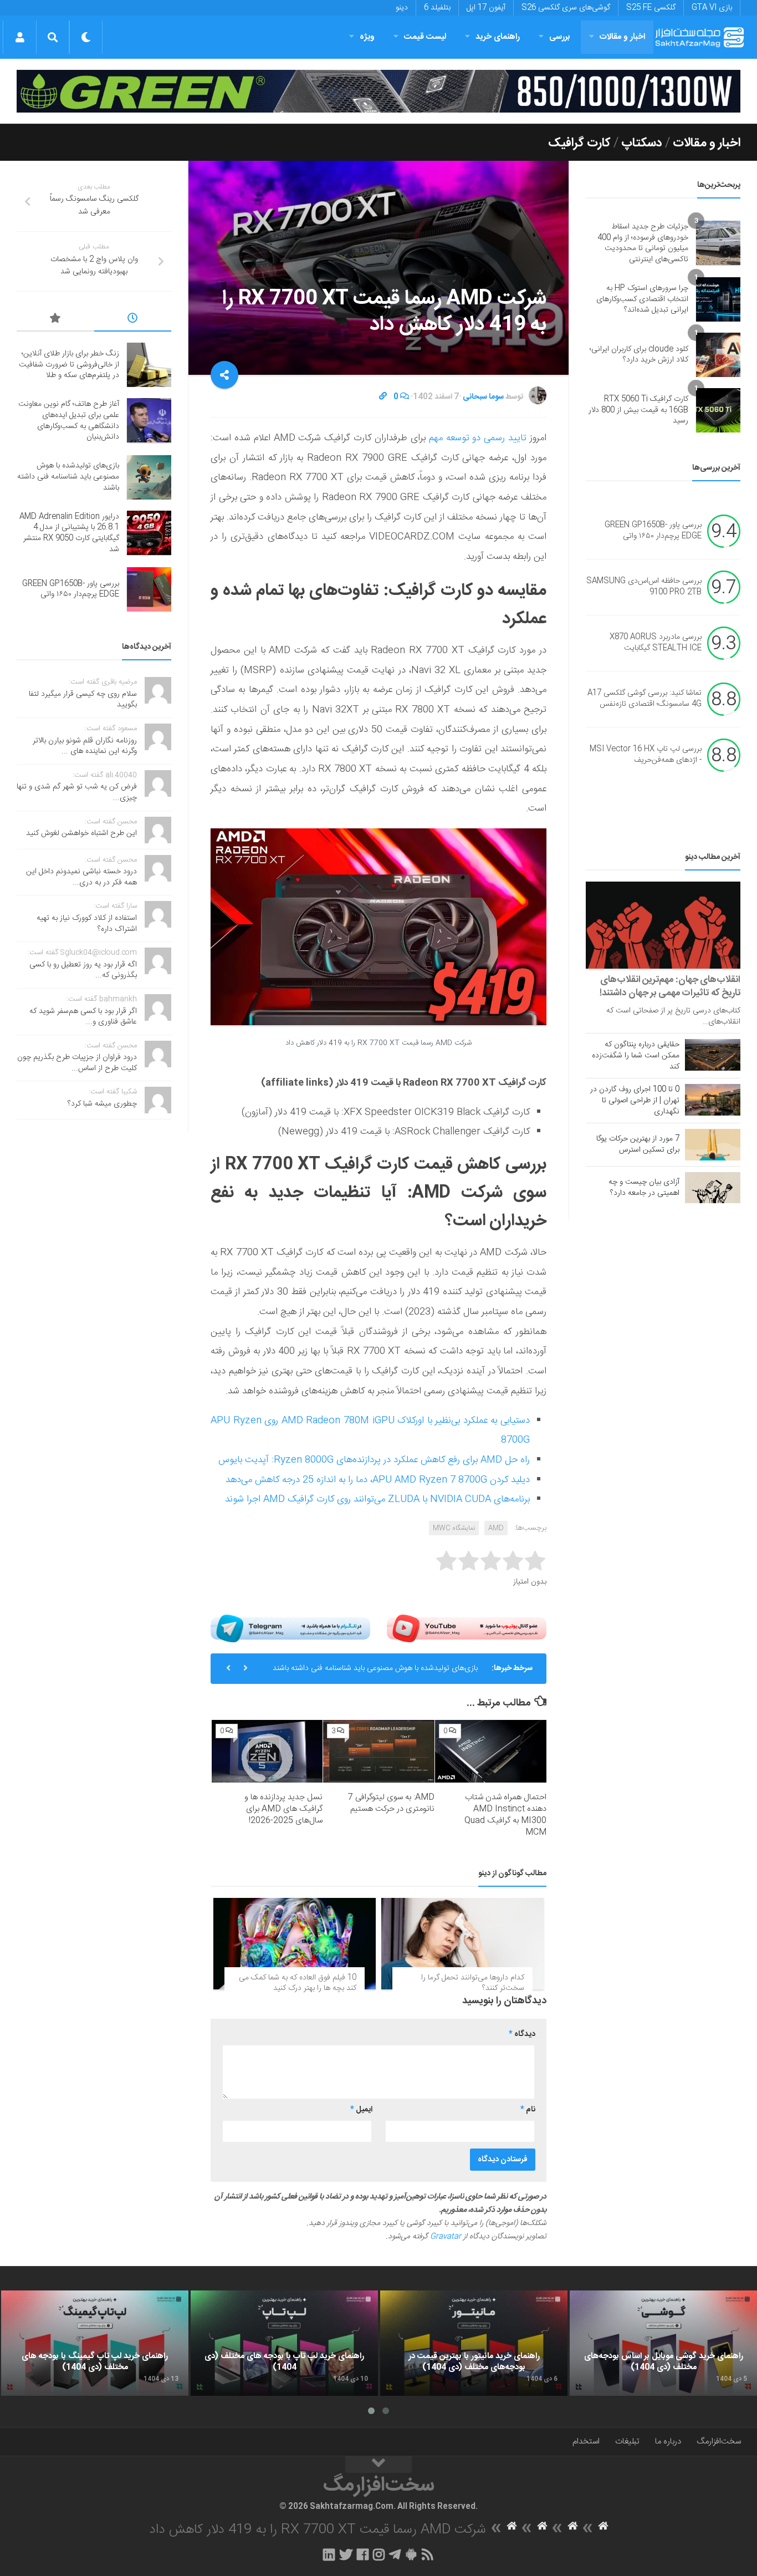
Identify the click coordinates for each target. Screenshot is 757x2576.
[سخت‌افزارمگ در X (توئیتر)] (346, 2554)
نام (528, 2110)
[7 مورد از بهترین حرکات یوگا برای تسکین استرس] (713, 1144)
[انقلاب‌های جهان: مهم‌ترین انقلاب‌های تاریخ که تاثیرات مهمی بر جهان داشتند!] (663, 925)
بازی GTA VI (712, 8)
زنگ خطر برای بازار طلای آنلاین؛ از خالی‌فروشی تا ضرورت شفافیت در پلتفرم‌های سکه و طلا (69, 365)
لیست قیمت (425, 37)
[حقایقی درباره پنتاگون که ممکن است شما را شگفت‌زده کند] (713, 1055)
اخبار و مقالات (622, 37)
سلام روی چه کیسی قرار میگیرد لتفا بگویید (83, 700)
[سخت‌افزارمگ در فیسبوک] (363, 2554)
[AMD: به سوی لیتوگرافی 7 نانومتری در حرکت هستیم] (379, 1751)
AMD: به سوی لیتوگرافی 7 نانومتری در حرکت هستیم (391, 1803)
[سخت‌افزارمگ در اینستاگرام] (379, 2554)
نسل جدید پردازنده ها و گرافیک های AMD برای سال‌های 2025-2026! (283, 1809)
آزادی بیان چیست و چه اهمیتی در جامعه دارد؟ (644, 1188)
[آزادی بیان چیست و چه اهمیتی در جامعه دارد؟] (713, 1188)
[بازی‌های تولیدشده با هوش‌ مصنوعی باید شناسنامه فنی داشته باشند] (149, 477)
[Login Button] (20, 37)
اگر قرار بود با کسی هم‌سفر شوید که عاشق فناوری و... (83, 1017)
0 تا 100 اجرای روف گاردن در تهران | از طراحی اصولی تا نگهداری (635, 1101)
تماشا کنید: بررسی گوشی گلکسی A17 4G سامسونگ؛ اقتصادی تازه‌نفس (645, 699)
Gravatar (446, 2237)
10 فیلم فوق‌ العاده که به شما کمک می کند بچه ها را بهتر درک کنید (298, 1983)
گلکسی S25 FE (651, 8)
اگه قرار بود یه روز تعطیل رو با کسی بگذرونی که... (83, 970)
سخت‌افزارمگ (719, 2442)
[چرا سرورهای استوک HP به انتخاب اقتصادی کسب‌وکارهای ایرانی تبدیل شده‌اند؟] (718, 299)
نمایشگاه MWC (454, 1528)
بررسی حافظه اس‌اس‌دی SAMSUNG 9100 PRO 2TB (644, 587)
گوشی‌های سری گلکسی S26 (566, 8)
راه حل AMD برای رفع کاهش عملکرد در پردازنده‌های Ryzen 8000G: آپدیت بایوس (374, 1460)
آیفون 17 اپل (486, 8)
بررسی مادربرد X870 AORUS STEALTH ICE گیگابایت (656, 643)
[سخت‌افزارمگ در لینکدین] (329, 2554)
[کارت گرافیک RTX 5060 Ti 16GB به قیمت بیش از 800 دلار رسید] (718, 410)
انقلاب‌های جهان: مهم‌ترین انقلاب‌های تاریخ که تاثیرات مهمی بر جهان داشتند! (670, 986)
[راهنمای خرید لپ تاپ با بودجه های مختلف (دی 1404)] (284, 2343)
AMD (496, 1528)
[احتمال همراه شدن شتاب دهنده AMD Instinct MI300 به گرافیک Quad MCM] (491, 1751)
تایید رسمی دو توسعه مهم (478, 438)
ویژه (367, 37)
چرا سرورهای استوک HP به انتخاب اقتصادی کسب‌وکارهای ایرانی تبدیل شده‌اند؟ (642, 299)
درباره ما (668, 2442)
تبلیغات (627, 2442)
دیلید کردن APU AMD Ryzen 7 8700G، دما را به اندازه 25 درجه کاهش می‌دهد (378, 1480)
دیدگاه (522, 2034)
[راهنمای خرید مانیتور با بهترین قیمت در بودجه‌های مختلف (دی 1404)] (474, 2343)
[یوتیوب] (467, 1628)
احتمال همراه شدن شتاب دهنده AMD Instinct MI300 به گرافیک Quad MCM (505, 1815)
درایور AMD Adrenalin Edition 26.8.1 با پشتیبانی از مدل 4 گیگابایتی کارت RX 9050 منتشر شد (69, 533)
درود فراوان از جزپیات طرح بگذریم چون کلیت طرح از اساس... (77, 1063)
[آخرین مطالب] (133, 320)
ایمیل (361, 2110)
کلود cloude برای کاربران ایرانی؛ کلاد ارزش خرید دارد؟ (639, 355)
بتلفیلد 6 (437, 8)
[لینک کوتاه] (383, 397)
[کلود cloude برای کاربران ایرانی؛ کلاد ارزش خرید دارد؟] (718, 355)
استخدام (586, 2442)
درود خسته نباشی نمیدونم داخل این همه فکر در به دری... (81, 877)
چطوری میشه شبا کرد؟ (102, 1104)
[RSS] (428, 2554)
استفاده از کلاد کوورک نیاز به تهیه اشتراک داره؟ (87, 924)
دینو (402, 8)
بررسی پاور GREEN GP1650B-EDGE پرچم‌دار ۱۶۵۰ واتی (653, 531)
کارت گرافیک (579, 143)
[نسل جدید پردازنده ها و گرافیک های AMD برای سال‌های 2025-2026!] (267, 1751)
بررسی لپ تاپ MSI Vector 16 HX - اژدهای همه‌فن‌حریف (646, 755)
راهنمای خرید (498, 37)
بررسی (560, 37)
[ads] (378, 91)
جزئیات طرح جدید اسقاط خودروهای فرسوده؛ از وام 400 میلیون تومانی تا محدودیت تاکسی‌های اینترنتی (643, 243)
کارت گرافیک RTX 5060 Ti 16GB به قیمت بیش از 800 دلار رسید (638, 410)
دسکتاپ (642, 143)
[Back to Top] (378, 2465)
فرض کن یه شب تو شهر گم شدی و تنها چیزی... (77, 792)
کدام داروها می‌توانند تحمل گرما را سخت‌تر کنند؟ (473, 1983)
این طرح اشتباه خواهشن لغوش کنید (81, 833)
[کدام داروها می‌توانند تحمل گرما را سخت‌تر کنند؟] (462, 1944)
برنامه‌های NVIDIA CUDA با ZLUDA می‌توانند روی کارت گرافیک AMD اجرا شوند (377, 1499)
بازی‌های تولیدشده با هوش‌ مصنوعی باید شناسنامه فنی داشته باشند (375, 1668)
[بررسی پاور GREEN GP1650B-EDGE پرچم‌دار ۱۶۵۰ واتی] (149, 589)
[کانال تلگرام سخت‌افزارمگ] (395, 2554)
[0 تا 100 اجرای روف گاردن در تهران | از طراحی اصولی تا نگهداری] (713, 1099)
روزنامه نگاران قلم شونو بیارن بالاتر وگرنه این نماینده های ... (85, 746)
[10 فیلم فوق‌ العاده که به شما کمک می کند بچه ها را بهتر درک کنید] (295, 1944)
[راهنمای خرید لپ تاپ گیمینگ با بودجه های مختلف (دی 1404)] (95, 2343)
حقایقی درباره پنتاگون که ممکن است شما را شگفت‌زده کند (636, 1056)
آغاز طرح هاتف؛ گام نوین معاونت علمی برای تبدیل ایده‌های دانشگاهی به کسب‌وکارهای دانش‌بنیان (69, 421)
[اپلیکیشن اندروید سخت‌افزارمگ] (411, 2554)
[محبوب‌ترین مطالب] (55, 320)
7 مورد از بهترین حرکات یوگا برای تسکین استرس (638, 1144)
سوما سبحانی (483, 397)
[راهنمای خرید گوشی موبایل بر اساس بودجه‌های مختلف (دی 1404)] (663, 2343)
